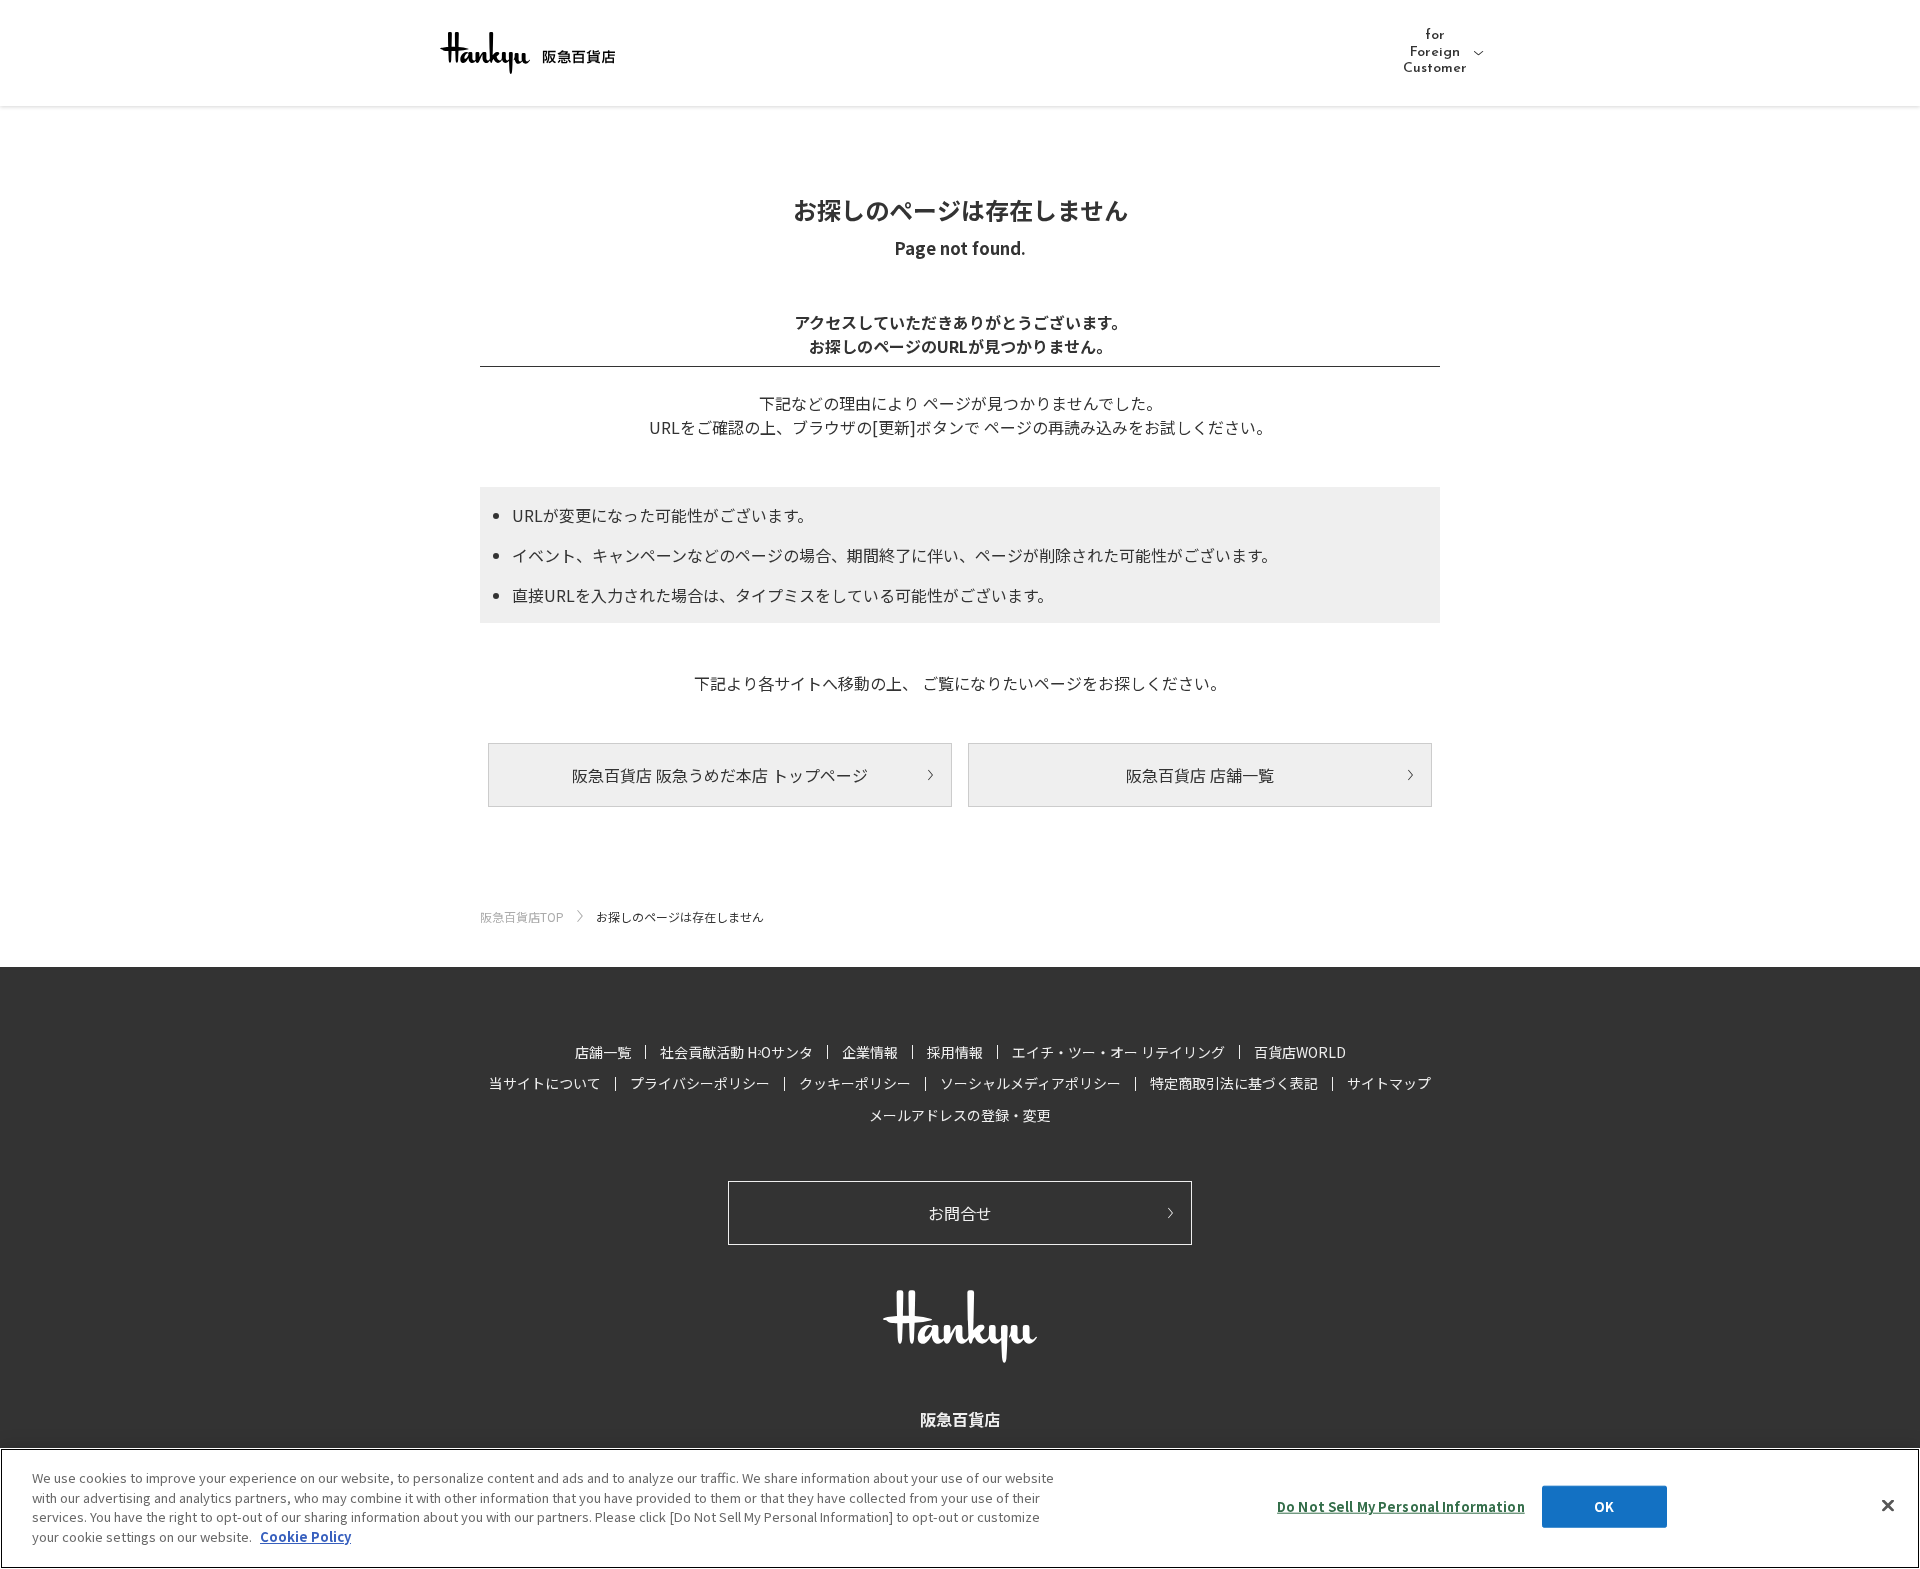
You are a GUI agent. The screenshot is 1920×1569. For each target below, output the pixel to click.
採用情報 (955, 1052)
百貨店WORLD (1300, 1052)
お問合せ (960, 1213)
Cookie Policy (305, 1535)
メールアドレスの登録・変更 (960, 1115)
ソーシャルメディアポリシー (1030, 1083)
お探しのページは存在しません (680, 916)
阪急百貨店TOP (522, 916)
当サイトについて (545, 1083)
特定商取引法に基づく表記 (1234, 1083)
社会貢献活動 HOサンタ (736, 1052)
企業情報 (870, 1052)
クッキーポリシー (855, 1083)
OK (1604, 1506)
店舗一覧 (603, 1052)
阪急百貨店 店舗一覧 (1200, 775)
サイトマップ (1389, 1083)
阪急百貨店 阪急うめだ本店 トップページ (720, 775)
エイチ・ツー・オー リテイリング (1118, 1052)
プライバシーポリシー (700, 1083)
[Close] (1888, 1506)
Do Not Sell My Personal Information (1401, 1506)
